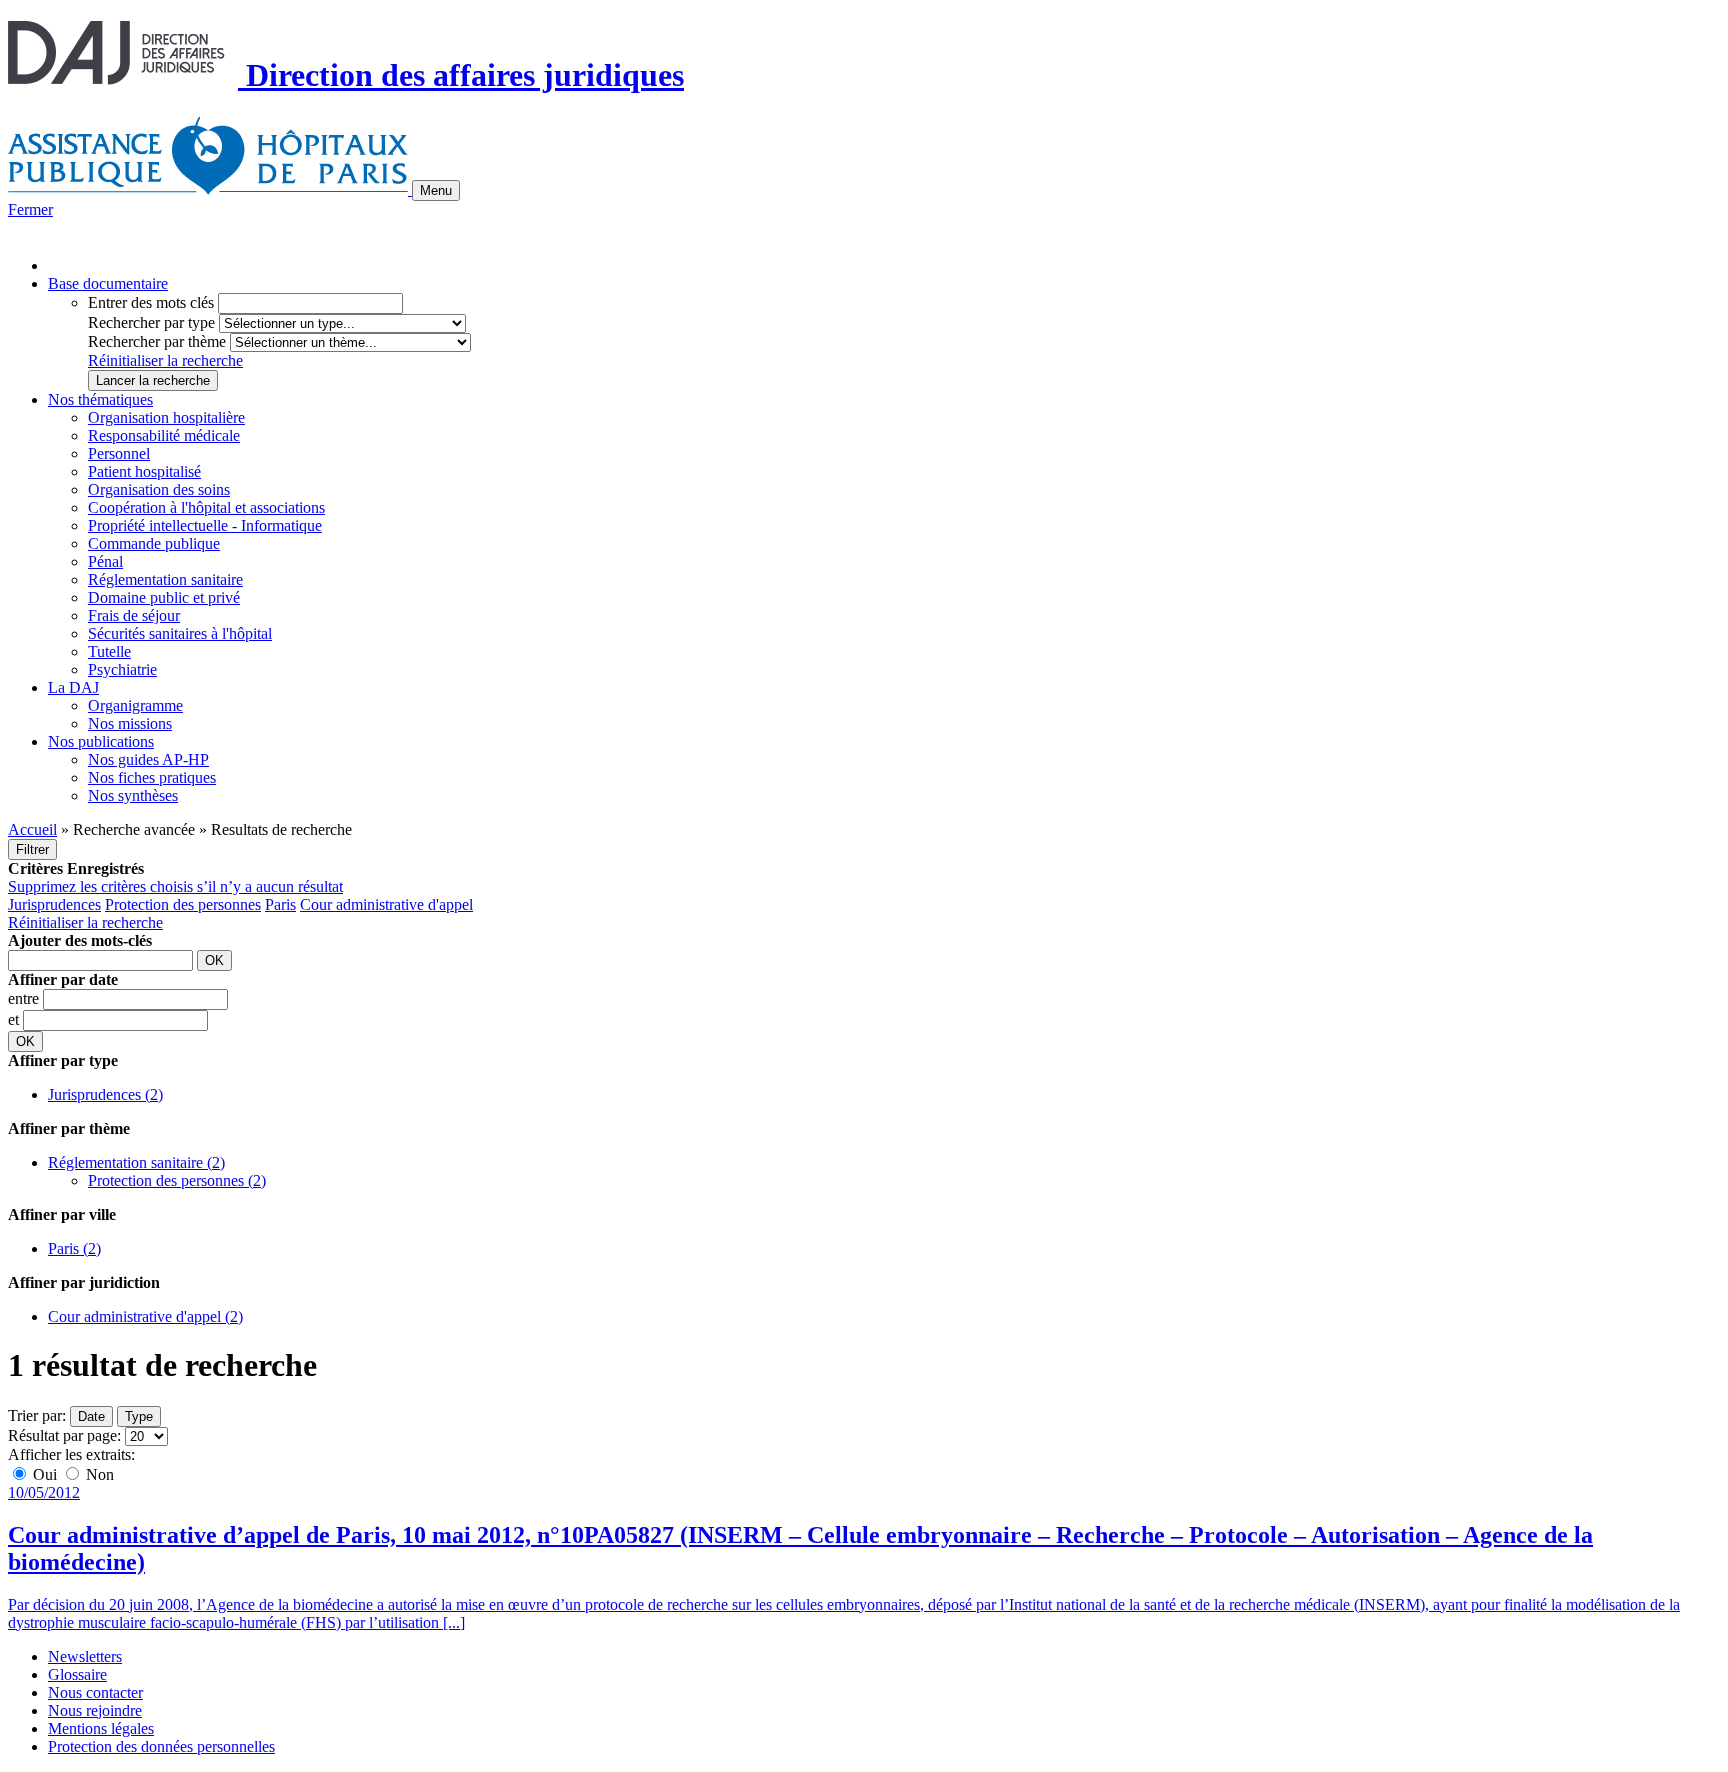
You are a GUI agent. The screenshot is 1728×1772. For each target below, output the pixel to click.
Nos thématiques (100, 399)
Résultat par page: (64, 1435)
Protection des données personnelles (161, 1746)
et (15, 1019)
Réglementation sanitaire (165, 579)
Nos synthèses (133, 795)
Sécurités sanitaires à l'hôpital (180, 633)
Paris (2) (74, 1248)
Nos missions (130, 723)
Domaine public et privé (164, 597)
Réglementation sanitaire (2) (136, 1162)
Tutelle (109, 651)
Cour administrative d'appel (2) (145, 1316)
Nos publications (101, 741)
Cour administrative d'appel (386, 904)
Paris (280, 904)
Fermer (30, 209)
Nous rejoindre (95, 1710)
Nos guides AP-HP (148, 759)
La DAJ (73, 687)
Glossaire (77, 1674)
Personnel (119, 453)
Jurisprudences (54, 904)
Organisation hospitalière (166, 417)
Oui (45, 1474)
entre (25, 998)
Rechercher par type (151, 322)
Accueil (32, 829)
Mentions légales (101, 1728)
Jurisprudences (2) (105, 1094)
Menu (436, 190)
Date (91, 1416)
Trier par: (37, 1415)
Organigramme (135, 705)
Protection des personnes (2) (177, 1180)
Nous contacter (95, 1692)
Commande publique (154, 543)
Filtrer (32, 849)
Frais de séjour (134, 615)
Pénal (105, 561)
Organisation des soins (159, 489)
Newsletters (85, 1656)
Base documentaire (108, 283)
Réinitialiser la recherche (165, 360)
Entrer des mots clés (151, 302)
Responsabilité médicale (164, 435)
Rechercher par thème (157, 341)
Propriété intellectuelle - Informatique (205, 525)
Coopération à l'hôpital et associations (206, 507)
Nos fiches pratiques (152, 777)
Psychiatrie (122, 669)
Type (139, 1416)
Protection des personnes (183, 904)
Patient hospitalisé (144, 471)
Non (98, 1474)
